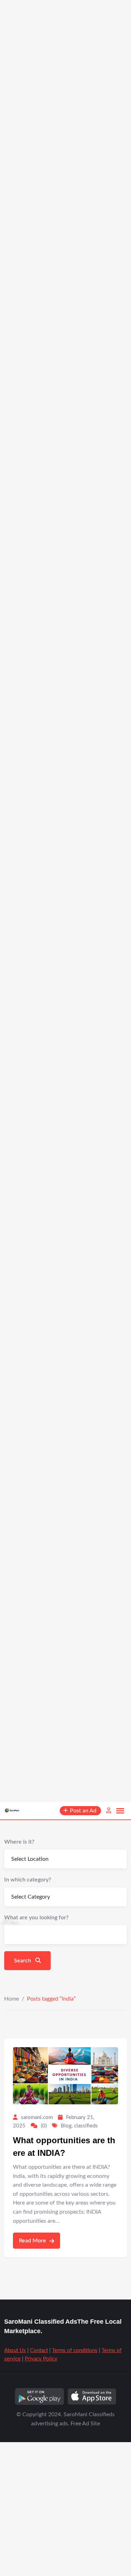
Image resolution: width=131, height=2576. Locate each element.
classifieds (86, 2126)
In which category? (28, 1880)
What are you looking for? (36, 1918)
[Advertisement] (65, 300)
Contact (39, 2350)
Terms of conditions (75, 2350)
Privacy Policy (41, 2359)
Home (12, 1999)
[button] (120, 1811)
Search (23, 1961)
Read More (33, 2241)
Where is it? (19, 1842)
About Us (15, 2350)
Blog (66, 2126)
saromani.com (37, 2117)
